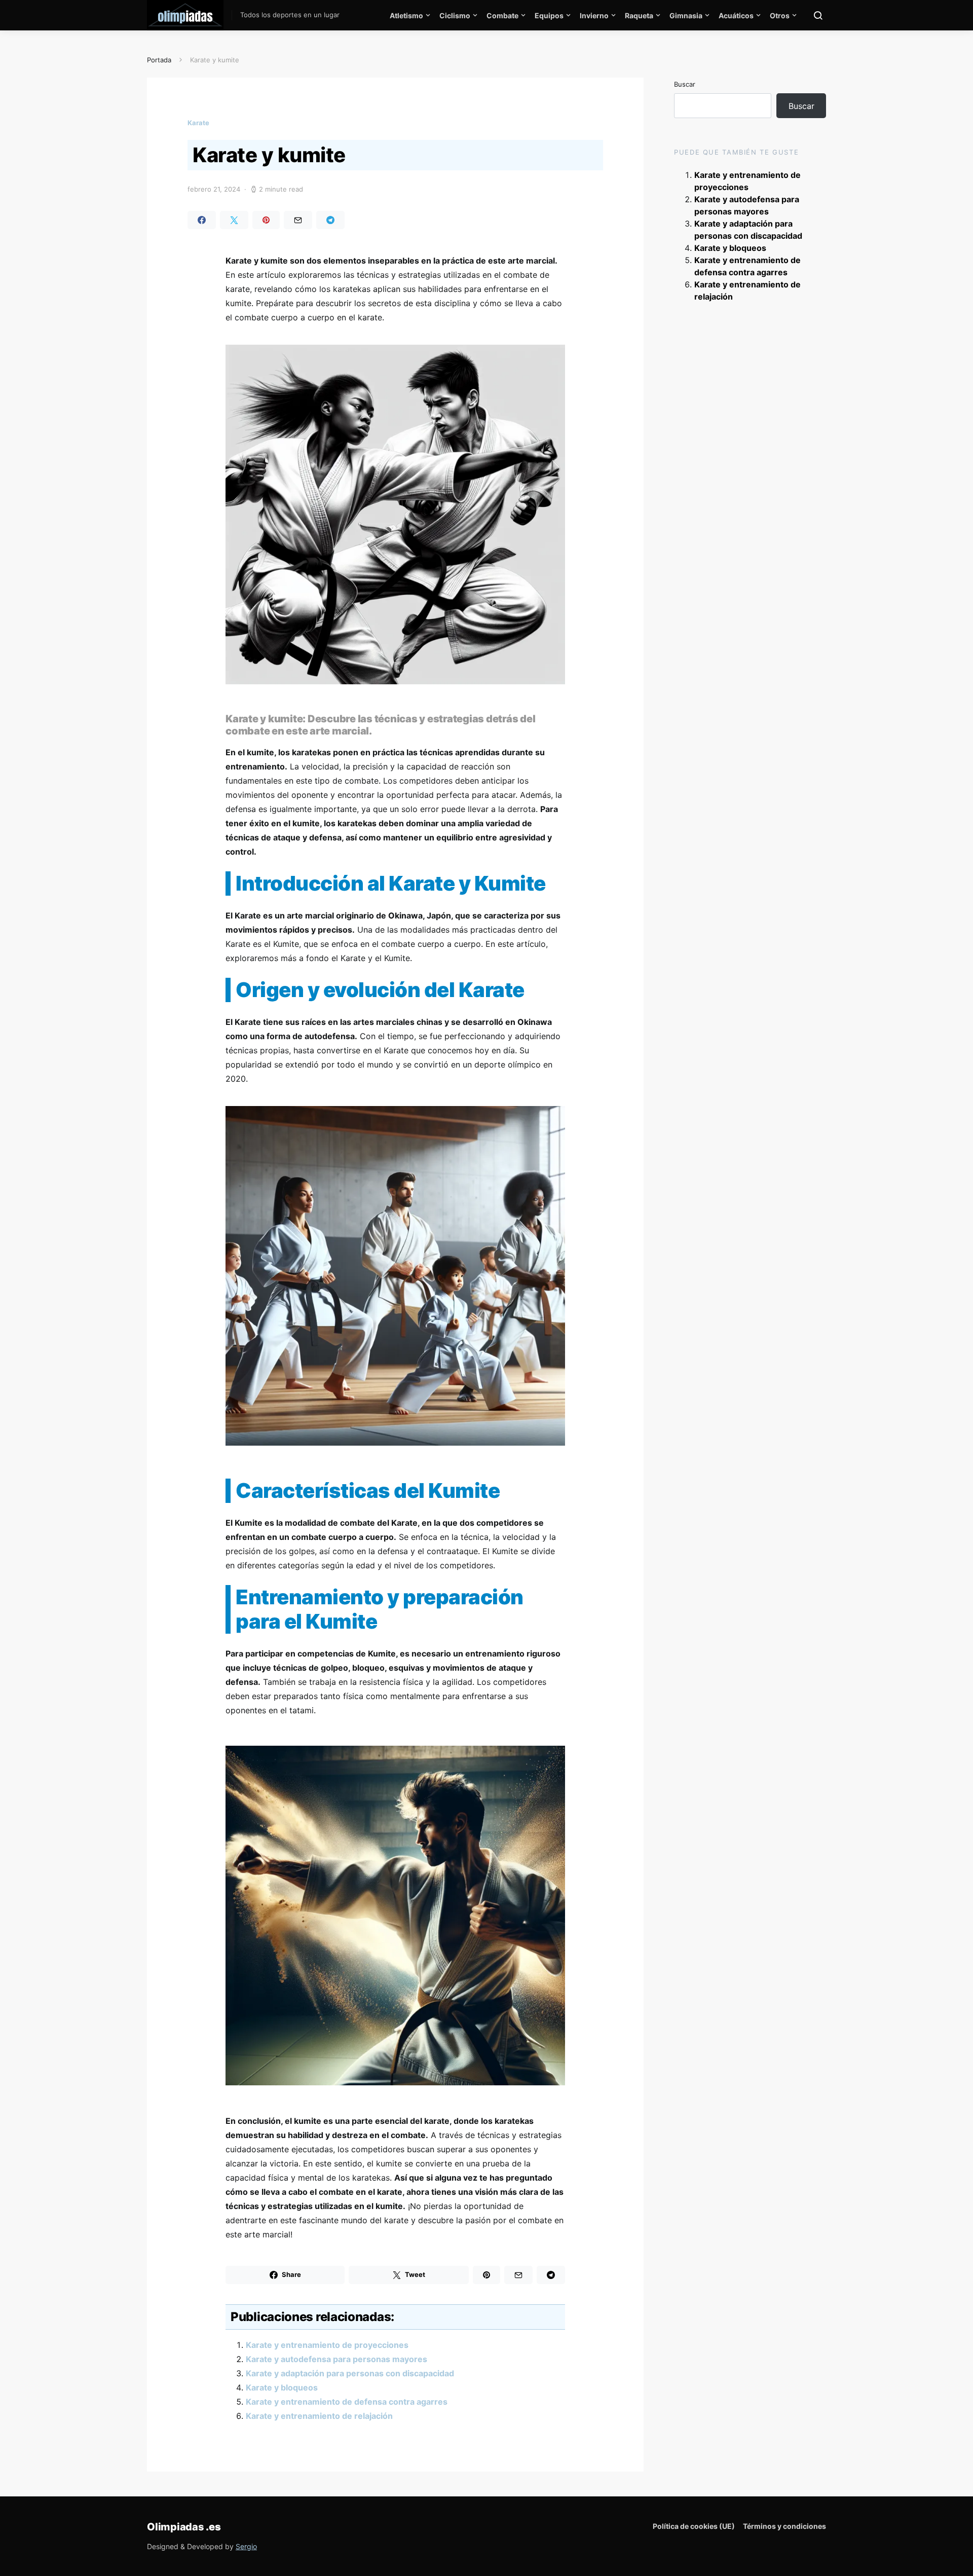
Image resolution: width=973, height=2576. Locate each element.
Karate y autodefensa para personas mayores (336, 2359)
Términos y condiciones (784, 2526)
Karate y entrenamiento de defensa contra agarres (347, 2402)
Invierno (594, 15)
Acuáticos (736, 15)
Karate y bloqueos (282, 2387)
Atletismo (406, 15)
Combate (502, 15)
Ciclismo (455, 15)
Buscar (685, 84)
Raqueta (639, 15)
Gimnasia (686, 15)
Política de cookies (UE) (694, 2526)
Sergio (246, 2546)
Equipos (549, 15)
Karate (198, 123)
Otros (780, 15)
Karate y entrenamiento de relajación (319, 2416)
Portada (159, 60)
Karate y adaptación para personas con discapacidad (350, 2373)
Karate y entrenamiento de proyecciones (327, 2345)
